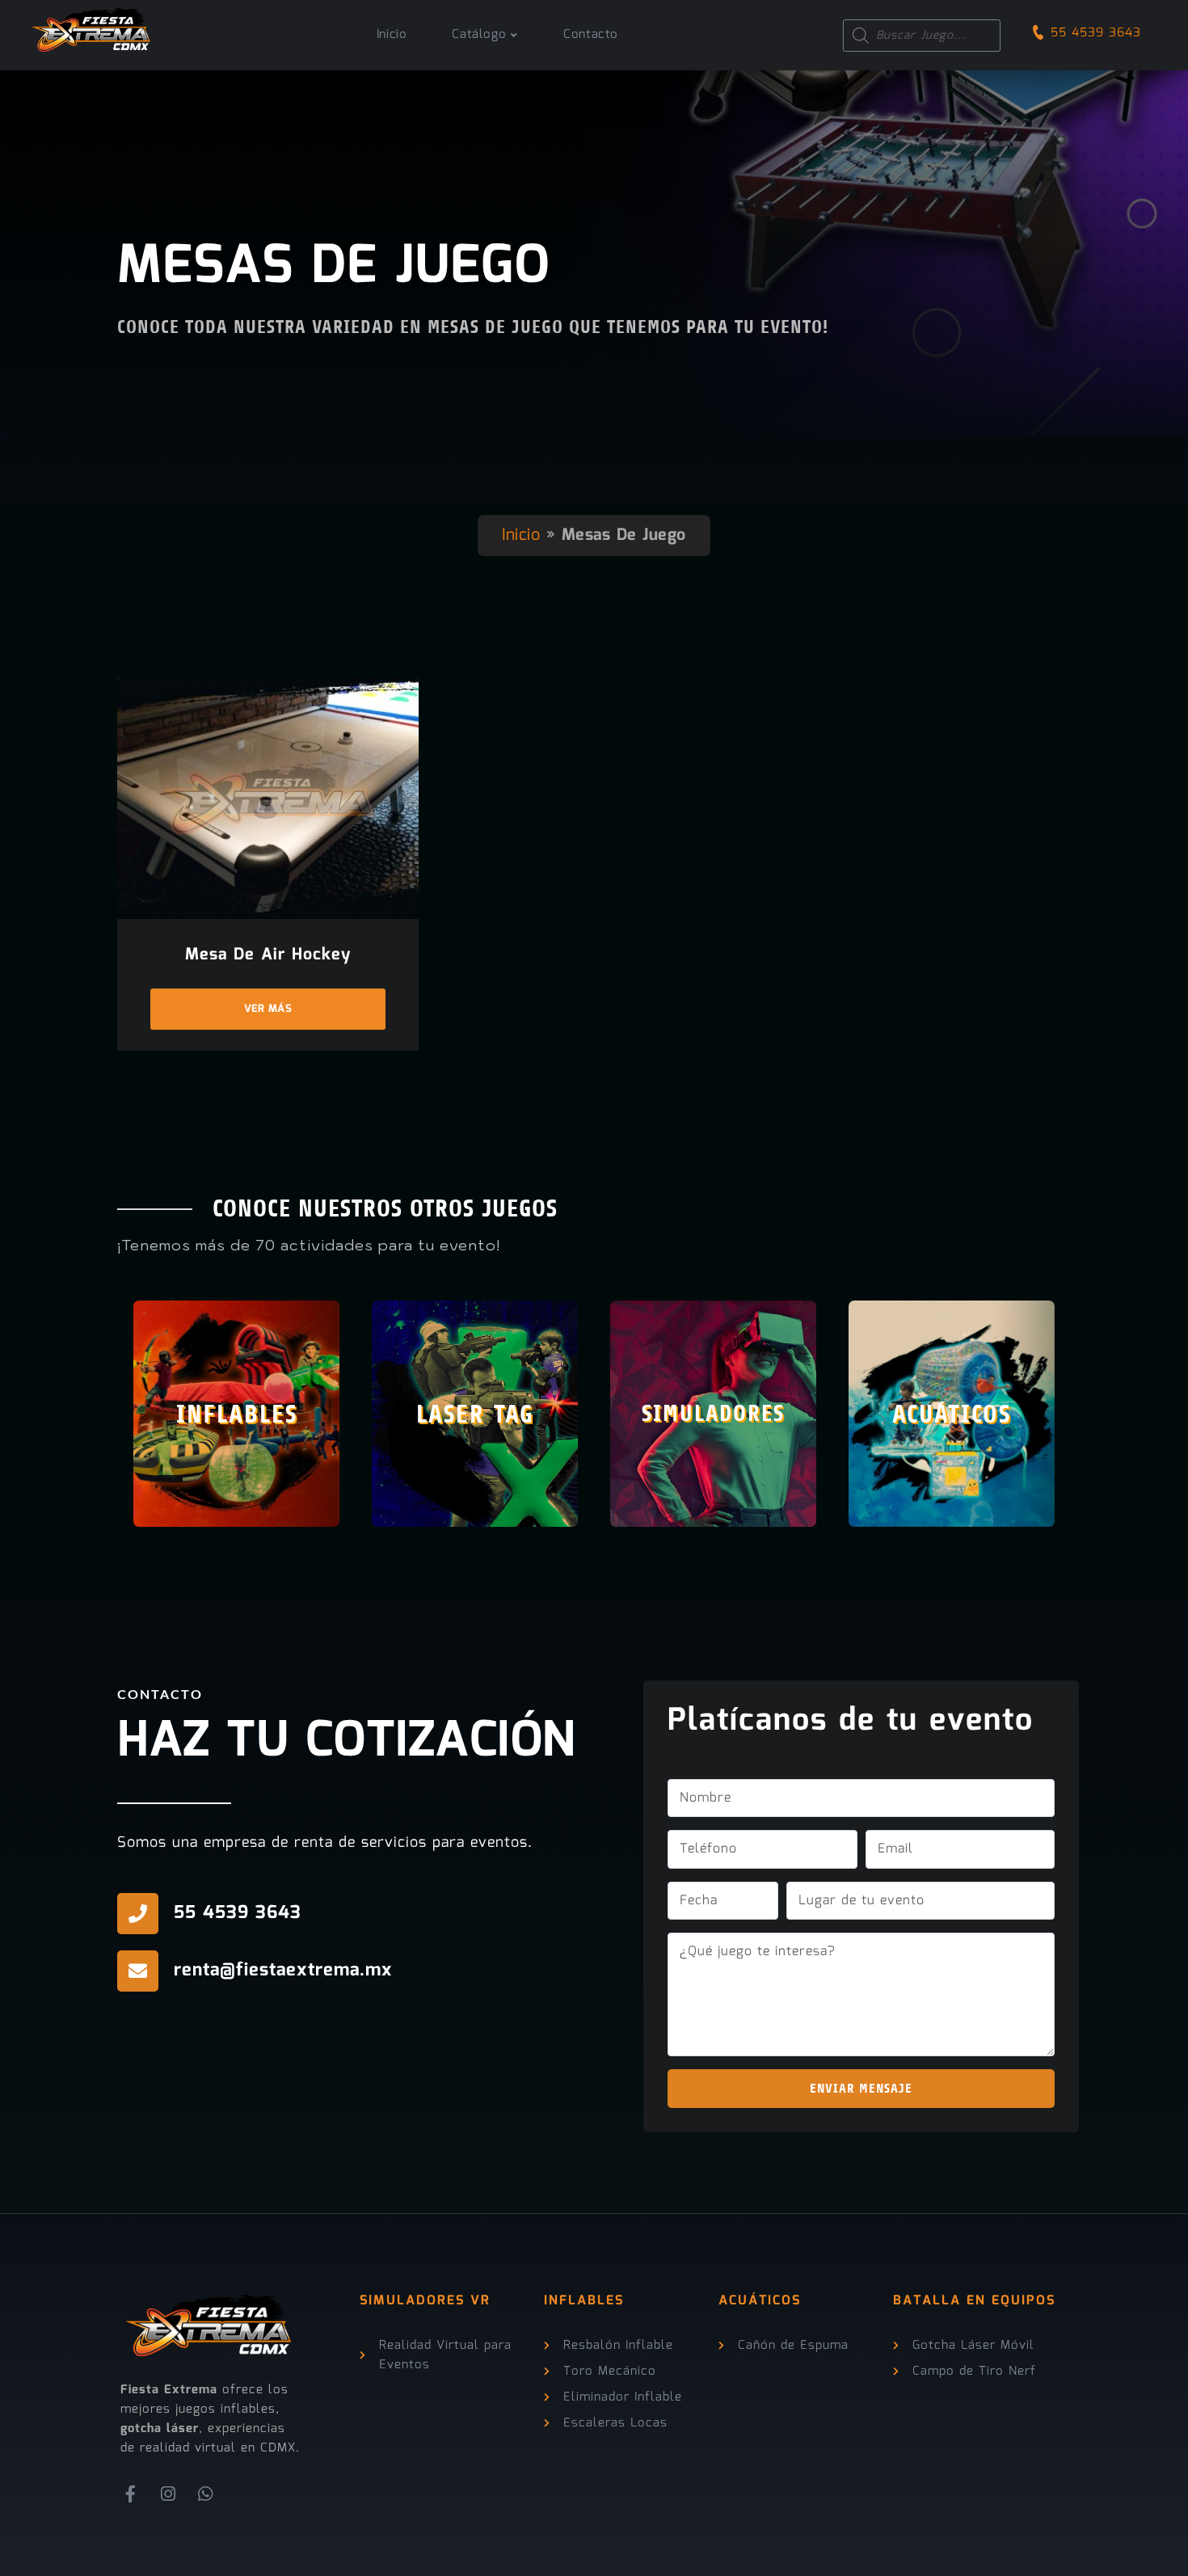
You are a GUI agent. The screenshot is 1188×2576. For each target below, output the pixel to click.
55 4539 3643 (1096, 33)
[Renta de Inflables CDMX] (92, 26)
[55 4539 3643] (138, 1914)
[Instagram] (169, 2494)
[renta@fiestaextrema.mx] (138, 1971)
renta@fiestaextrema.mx (283, 1970)
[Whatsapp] (206, 2494)
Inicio (521, 535)
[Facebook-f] (131, 2494)
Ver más (268, 1009)
